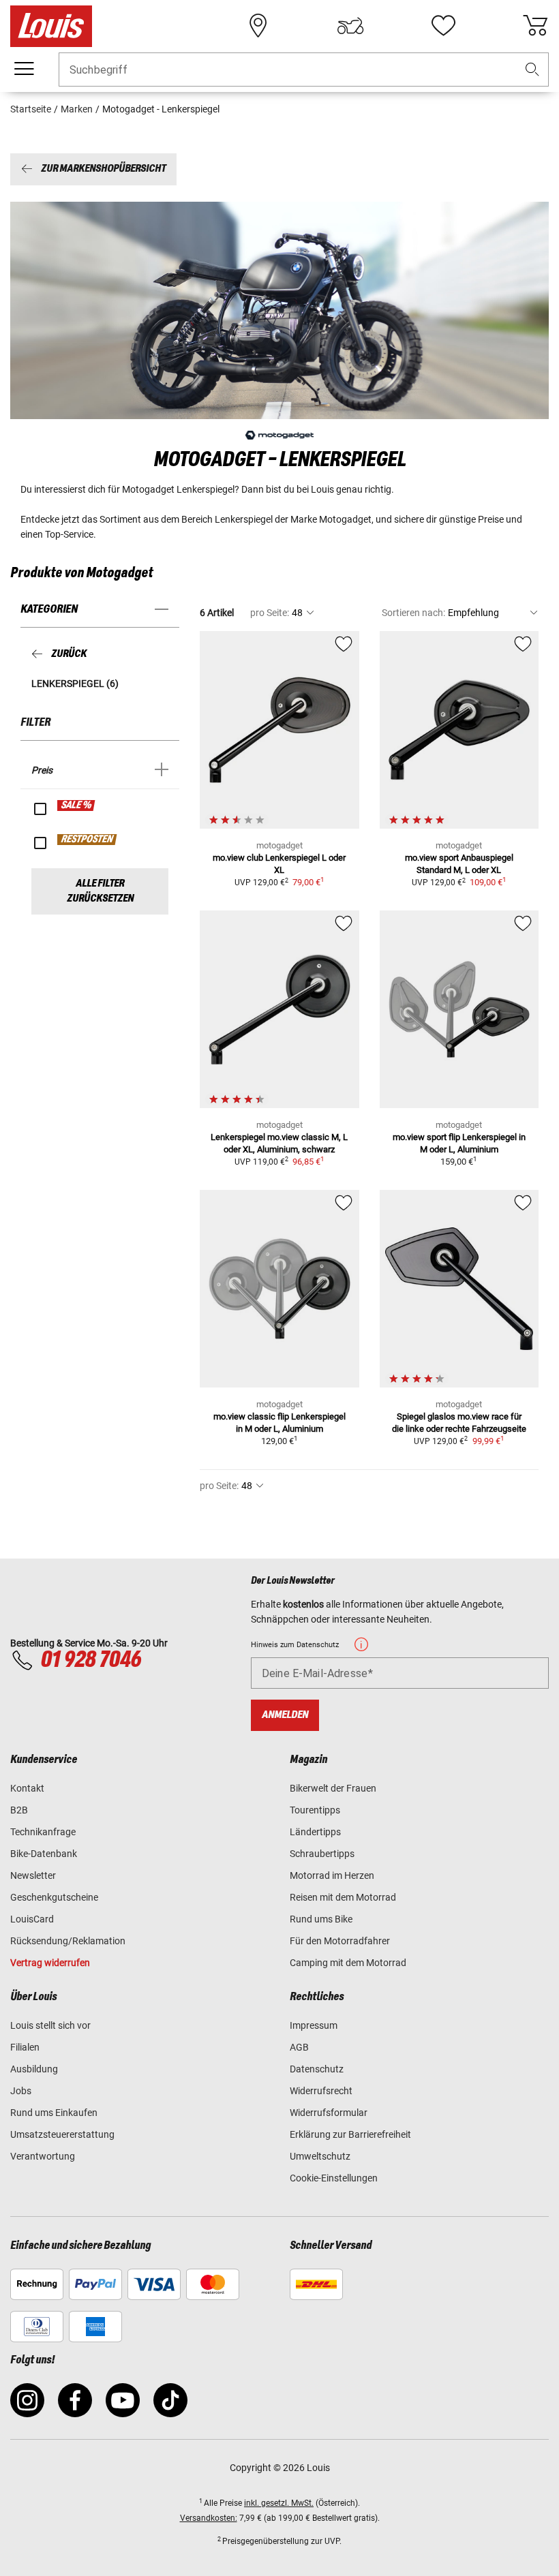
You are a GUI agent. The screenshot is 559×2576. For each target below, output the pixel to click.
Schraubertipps (322, 1854)
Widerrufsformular (329, 2113)
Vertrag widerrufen (50, 1963)
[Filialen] (258, 26)
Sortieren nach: (413, 613)
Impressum (314, 2025)
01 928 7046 (91, 1660)
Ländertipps (315, 1832)
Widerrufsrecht (321, 2091)
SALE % (77, 806)
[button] (532, 70)
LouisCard (32, 1919)
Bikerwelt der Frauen (333, 1788)
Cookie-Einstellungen (334, 2178)
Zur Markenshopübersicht (103, 169)
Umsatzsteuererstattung (62, 2134)
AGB (299, 2047)
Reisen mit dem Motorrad (343, 1897)
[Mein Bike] (350, 26)
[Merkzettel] (443, 26)
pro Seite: (270, 613)
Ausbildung (34, 2069)
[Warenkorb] (535, 26)
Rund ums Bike (321, 1919)
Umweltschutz (320, 2156)
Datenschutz (317, 2069)
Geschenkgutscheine (54, 1897)
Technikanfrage (43, 1832)
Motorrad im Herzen (332, 1875)
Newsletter (33, 1875)
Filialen (25, 2047)
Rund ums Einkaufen (54, 2113)
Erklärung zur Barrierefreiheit (350, 2134)
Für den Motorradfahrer (340, 1941)
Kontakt (27, 1788)
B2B (19, 1810)
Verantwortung (43, 2156)
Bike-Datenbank (44, 1854)
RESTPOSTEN (88, 840)
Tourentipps (315, 1810)
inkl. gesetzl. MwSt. (279, 2503)
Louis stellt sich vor (50, 2025)
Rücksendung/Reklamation (68, 1941)
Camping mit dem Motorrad (348, 1963)
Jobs (21, 2091)
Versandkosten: (209, 2518)
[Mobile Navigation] (24, 69)
